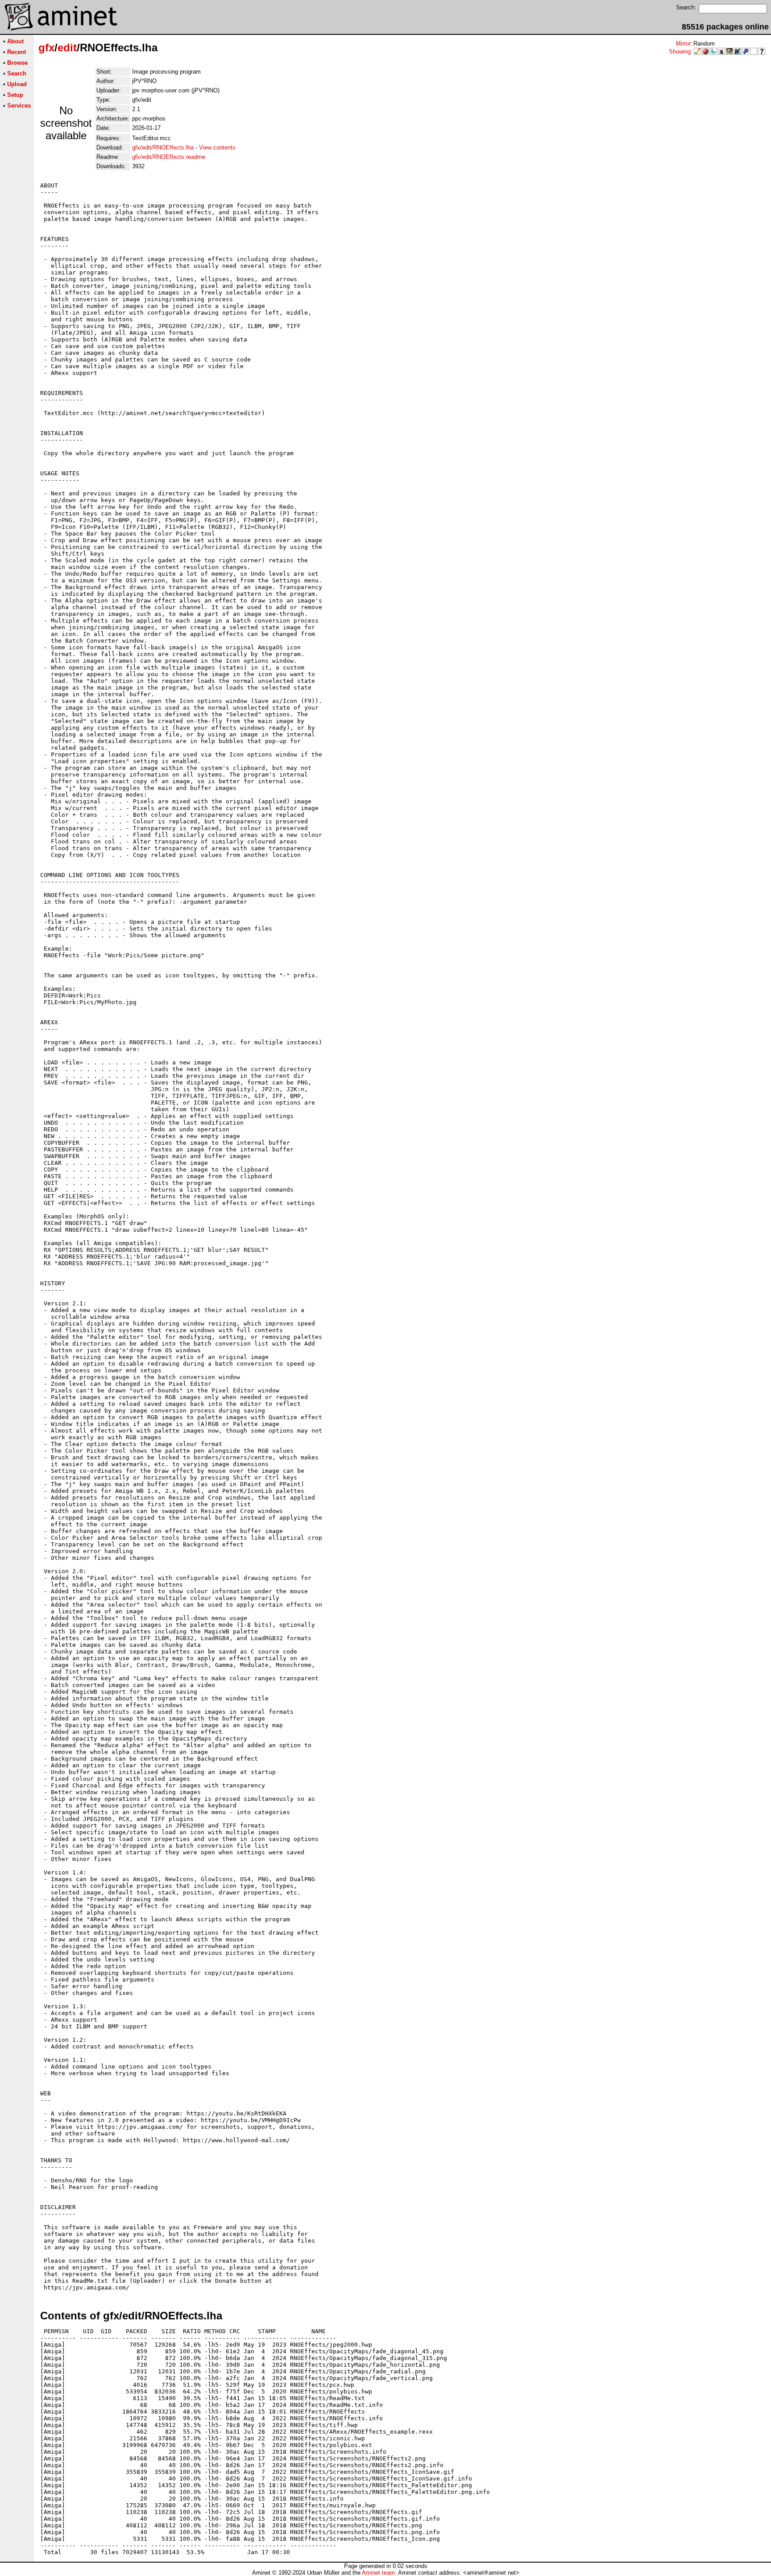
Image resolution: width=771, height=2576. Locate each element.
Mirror (683, 44)
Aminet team (378, 2573)
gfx (46, 48)
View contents (217, 147)
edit (67, 48)
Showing (680, 52)
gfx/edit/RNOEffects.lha (163, 147)
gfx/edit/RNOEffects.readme (169, 157)
